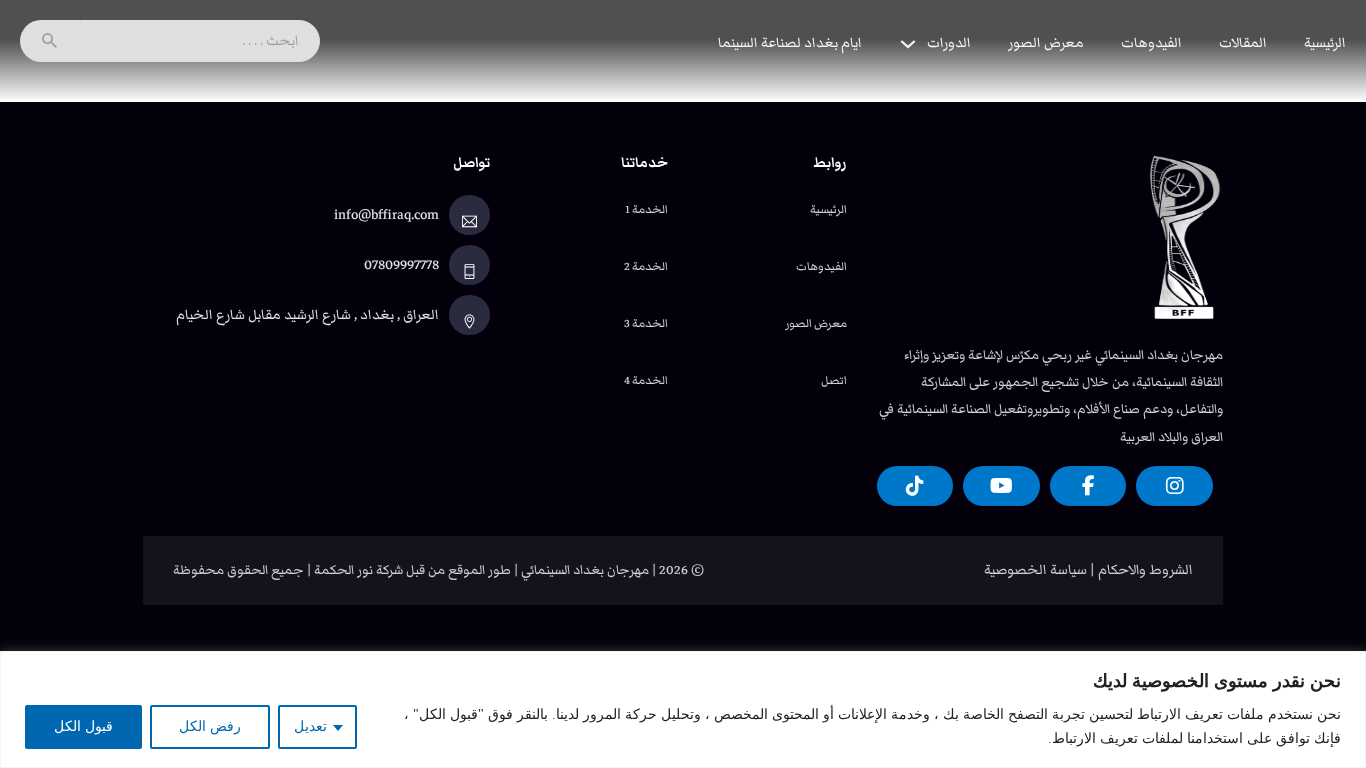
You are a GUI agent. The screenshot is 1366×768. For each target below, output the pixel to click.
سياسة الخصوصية (1035, 570)
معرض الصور (1046, 43)
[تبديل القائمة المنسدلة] (908, 44)
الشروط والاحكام (1145, 570)
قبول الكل (83, 726)
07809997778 (401, 265)
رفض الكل (210, 726)
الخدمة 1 (646, 209)
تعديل (310, 726)
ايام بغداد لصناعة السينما (790, 43)
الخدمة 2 (646, 266)
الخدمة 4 (646, 380)
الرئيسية (1325, 43)
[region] (683, 709)
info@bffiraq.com (386, 215)
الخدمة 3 (646, 323)
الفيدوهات (1151, 43)
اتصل (834, 380)
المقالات (1243, 43)
